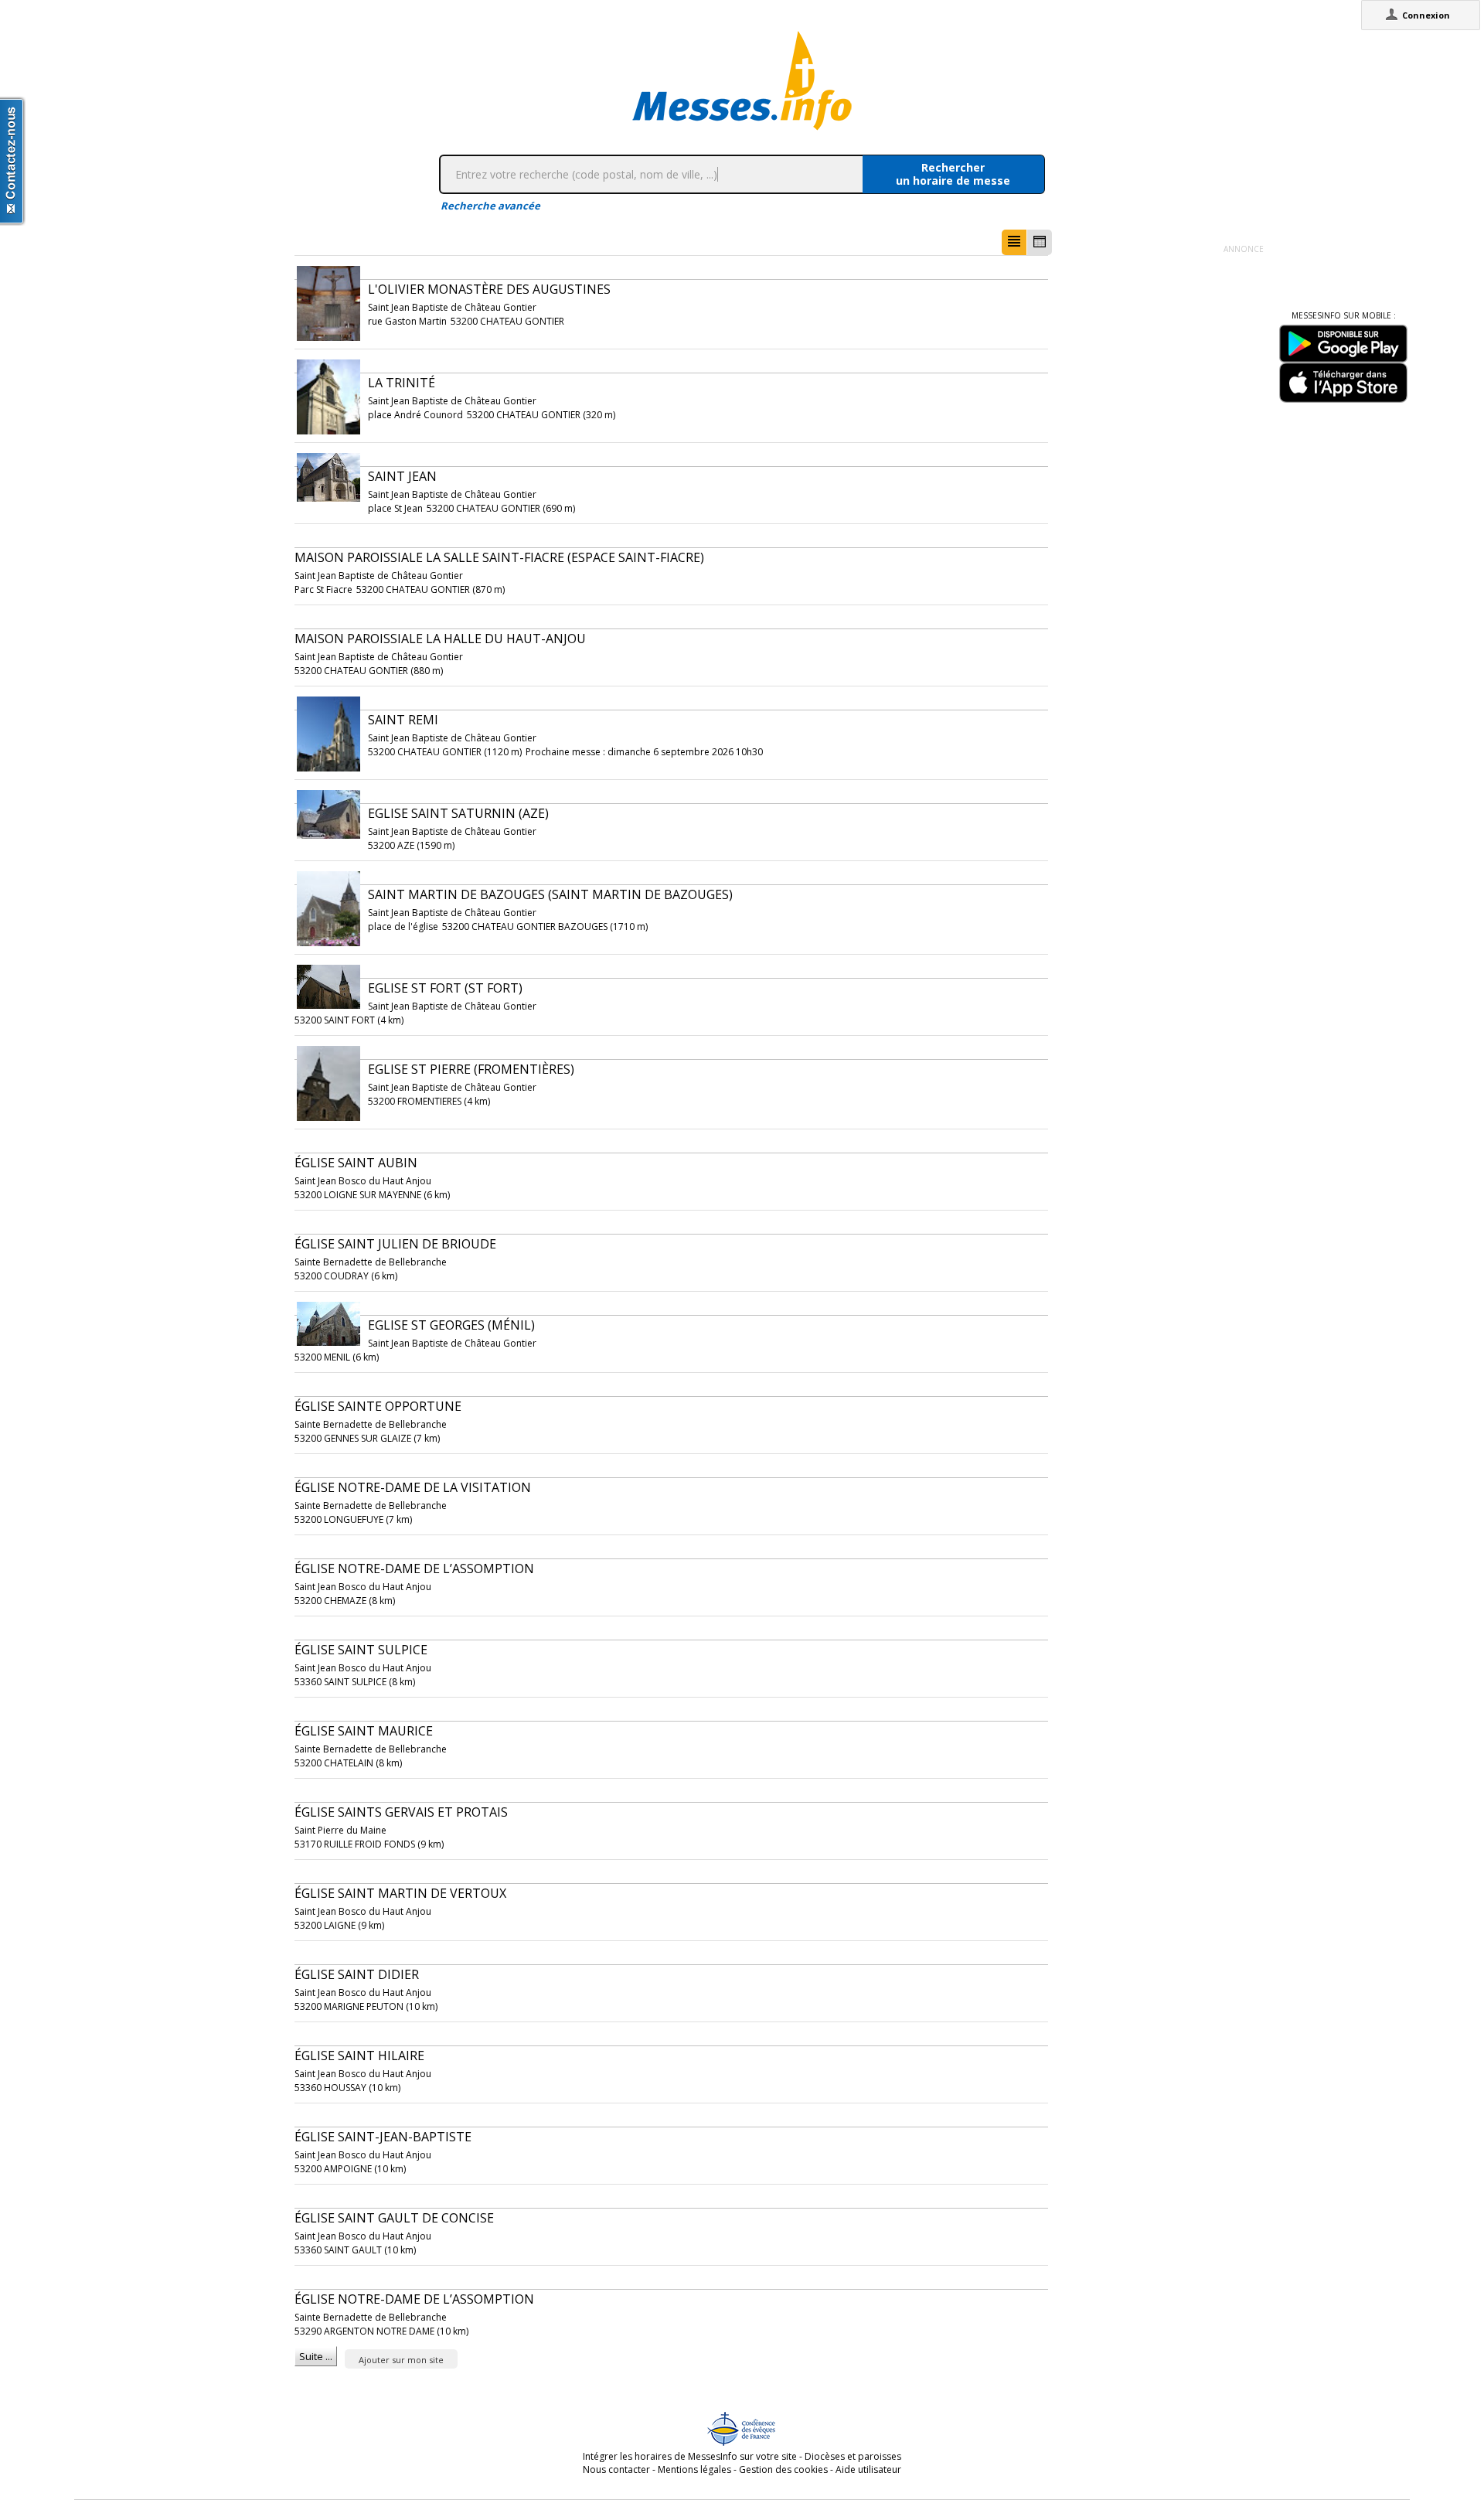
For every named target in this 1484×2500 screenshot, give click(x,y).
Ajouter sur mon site (401, 2360)
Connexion (1426, 15)
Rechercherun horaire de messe (953, 174)
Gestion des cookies (783, 2469)
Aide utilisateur (868, 2469)
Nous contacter (616, 2469)
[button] (1014, 242)
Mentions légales (694, 2469)
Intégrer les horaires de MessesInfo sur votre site (690, 2456)
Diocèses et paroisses (853, 2456)
